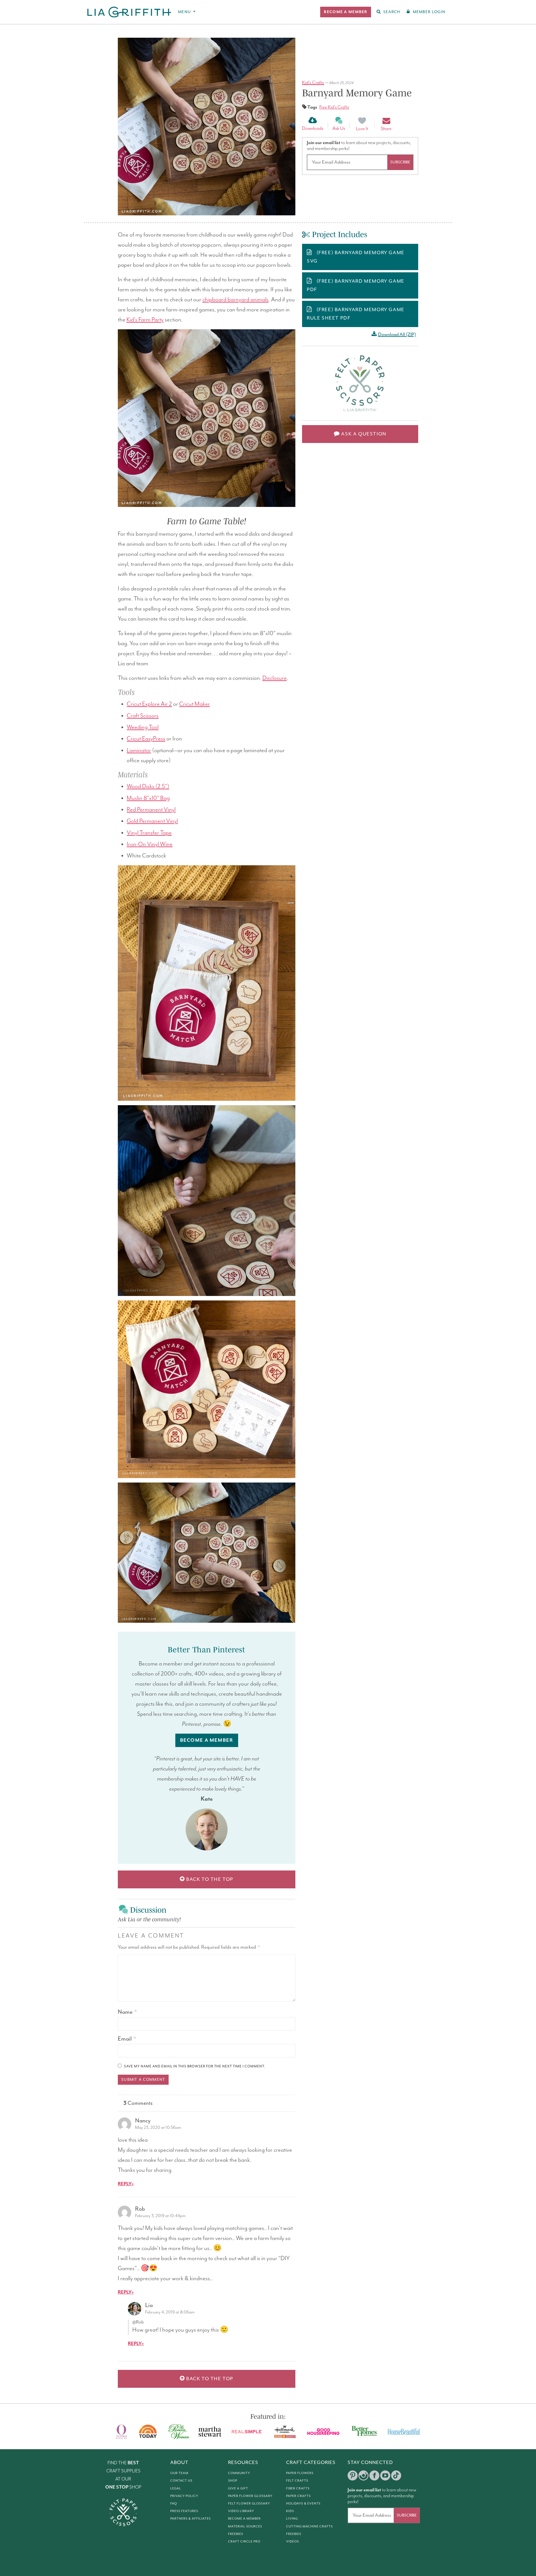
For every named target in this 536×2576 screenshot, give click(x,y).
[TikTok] (396, 2475)
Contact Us (181, 2481)
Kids (290, 2511)
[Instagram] (363, 2475)
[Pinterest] (353, 2475)
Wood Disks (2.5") (148, 787)
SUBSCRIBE (400, 162)
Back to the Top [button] (209, 1879)
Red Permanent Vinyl (151, 810)
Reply (125, 2184)
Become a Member (244, 2519)
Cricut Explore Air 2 (149, 704)
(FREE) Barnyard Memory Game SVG (356, 257)
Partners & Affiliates (191, 2519)
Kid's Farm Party (145, 320)
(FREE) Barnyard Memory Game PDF (356, 285)
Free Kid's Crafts (334, 107)
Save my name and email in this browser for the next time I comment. (195, 2066)
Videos (293, 2542)
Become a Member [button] (207, 1740)
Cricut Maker (195, 704)
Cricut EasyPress (146, 739)
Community (239, 2473)
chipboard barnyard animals (235, 300)
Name (127, 2012)
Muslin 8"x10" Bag (148, 798)
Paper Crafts (298, 2496)
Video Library (241, 2511)
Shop (233, 2481)
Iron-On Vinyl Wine (150, 844)
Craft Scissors (143, 716)
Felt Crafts (297, 2481)
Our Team (179, 2473)
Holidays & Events (303, 2504)
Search (392, 12)
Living (292, 2519)
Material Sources (245, 2526)
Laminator (139, 750)
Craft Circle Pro (244, 2542)
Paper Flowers (300, 2473)
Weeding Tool (143, 727)
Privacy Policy (184, 2496)
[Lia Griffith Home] (130, 12)
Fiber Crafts (298, 2488)
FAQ (174, 2504)
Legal (176, 2488)
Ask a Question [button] (363, 434)
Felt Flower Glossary (249, 2504)
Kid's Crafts (313, 83)
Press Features (184, 2511)
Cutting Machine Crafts (309, 2526)
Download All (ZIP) (397, 335)
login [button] (429, 12)
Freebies (236, 2534)
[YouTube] (385, 2475)
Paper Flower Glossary (250, 2496)
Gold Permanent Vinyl (152, 821)
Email (127, 2039)
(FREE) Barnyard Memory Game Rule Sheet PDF (356, 314)
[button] (345, 12)
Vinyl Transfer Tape (149, 833)
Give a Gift (238, 2488)
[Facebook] (374, 2475)
